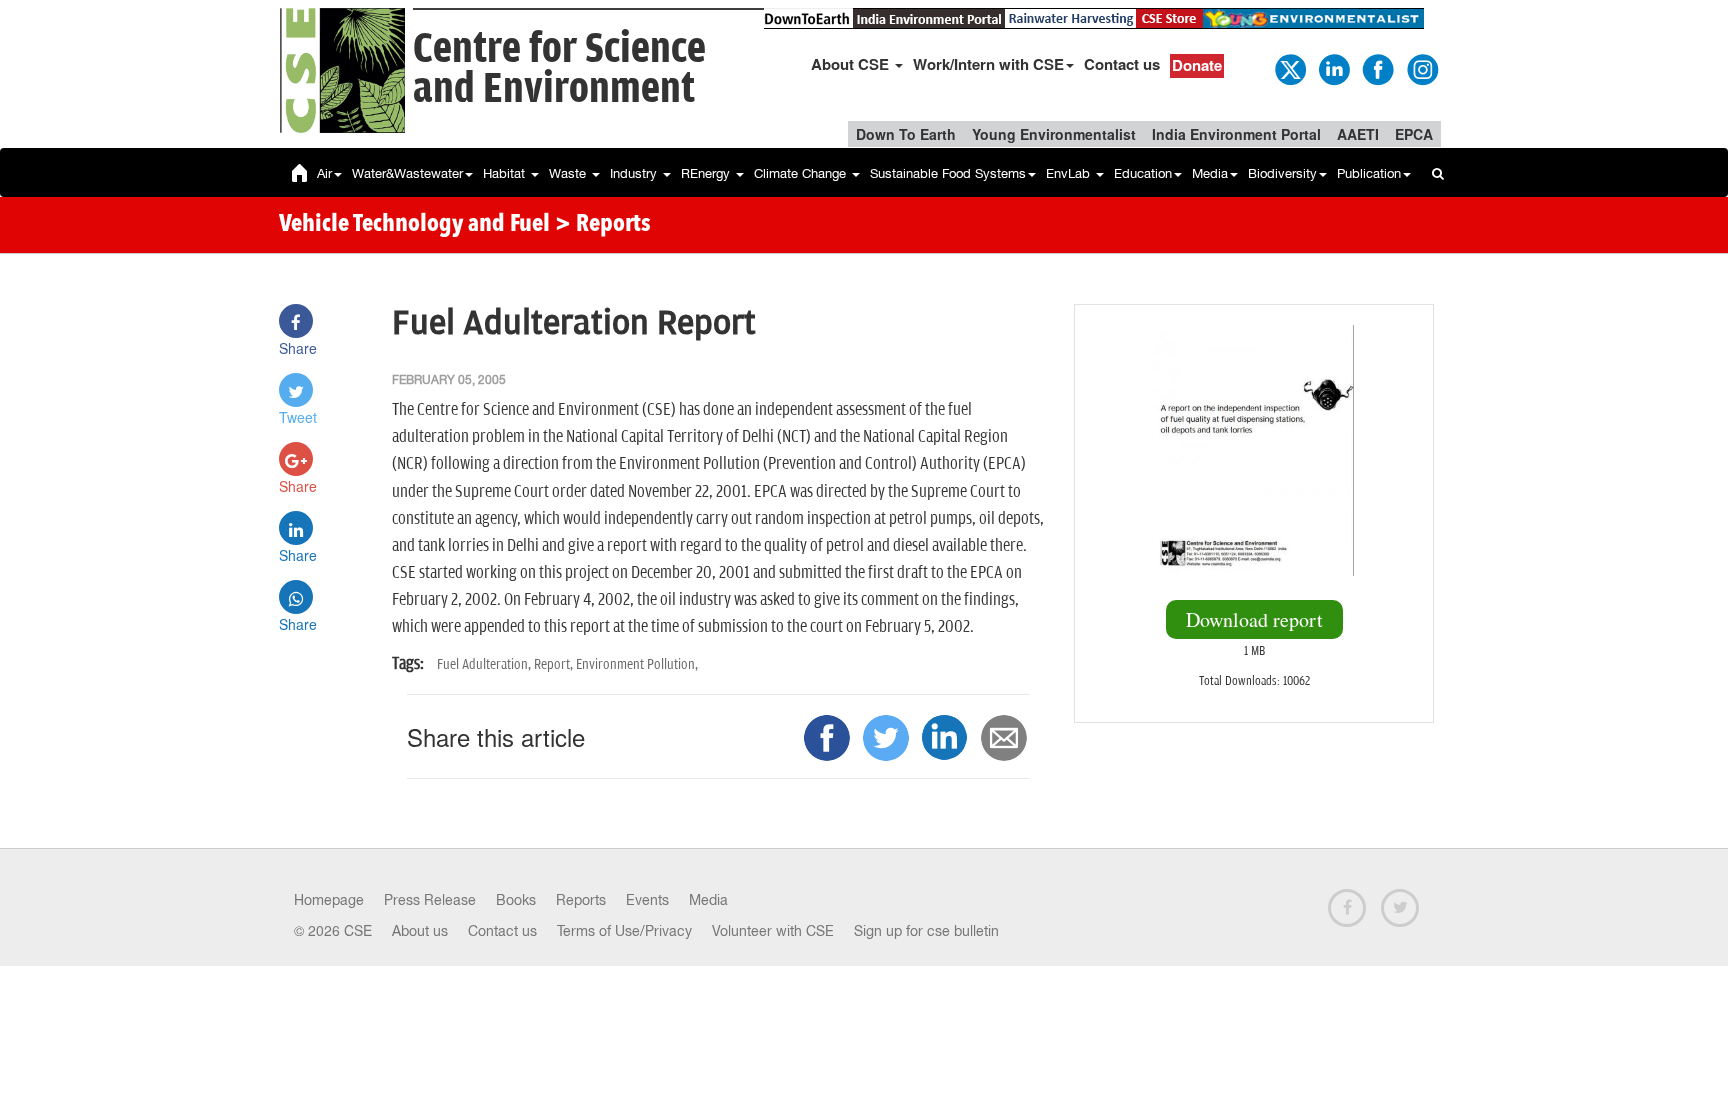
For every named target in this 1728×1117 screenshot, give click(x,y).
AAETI (1358, 134)
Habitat (506, 173)
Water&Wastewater (407, 173)
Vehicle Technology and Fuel (414, 225)
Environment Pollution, (637, 664)
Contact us (1122, 64)
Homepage (329, 900)
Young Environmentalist (1054, 134)
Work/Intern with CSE (988, 64)
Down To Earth (906, 134)
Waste (569, 173)
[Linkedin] (1333, 68)
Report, (555, 664)
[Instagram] (1421, 68)
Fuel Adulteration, (485, 664)
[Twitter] (1289, 68)
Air (324, 173)
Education (1143, 173)
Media (1210, 173)
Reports (581, 900)
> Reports (603, 225)
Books (516, 900)
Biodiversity (1282, 173)
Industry (635, 173)
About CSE (852, 64)
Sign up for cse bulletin (926, 931)
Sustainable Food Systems (948, 173)
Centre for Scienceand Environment (559, 69)
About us (420, 931)
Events (647, 900)
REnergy (707, 173)
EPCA (1414, 134)
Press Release (430, 900)
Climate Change (802, 173)
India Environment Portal (1236, 134)
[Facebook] (1377, 68)
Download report (1254, 619)
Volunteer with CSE (773, 931)
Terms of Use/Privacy (624, 931)
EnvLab (1070, 173)
